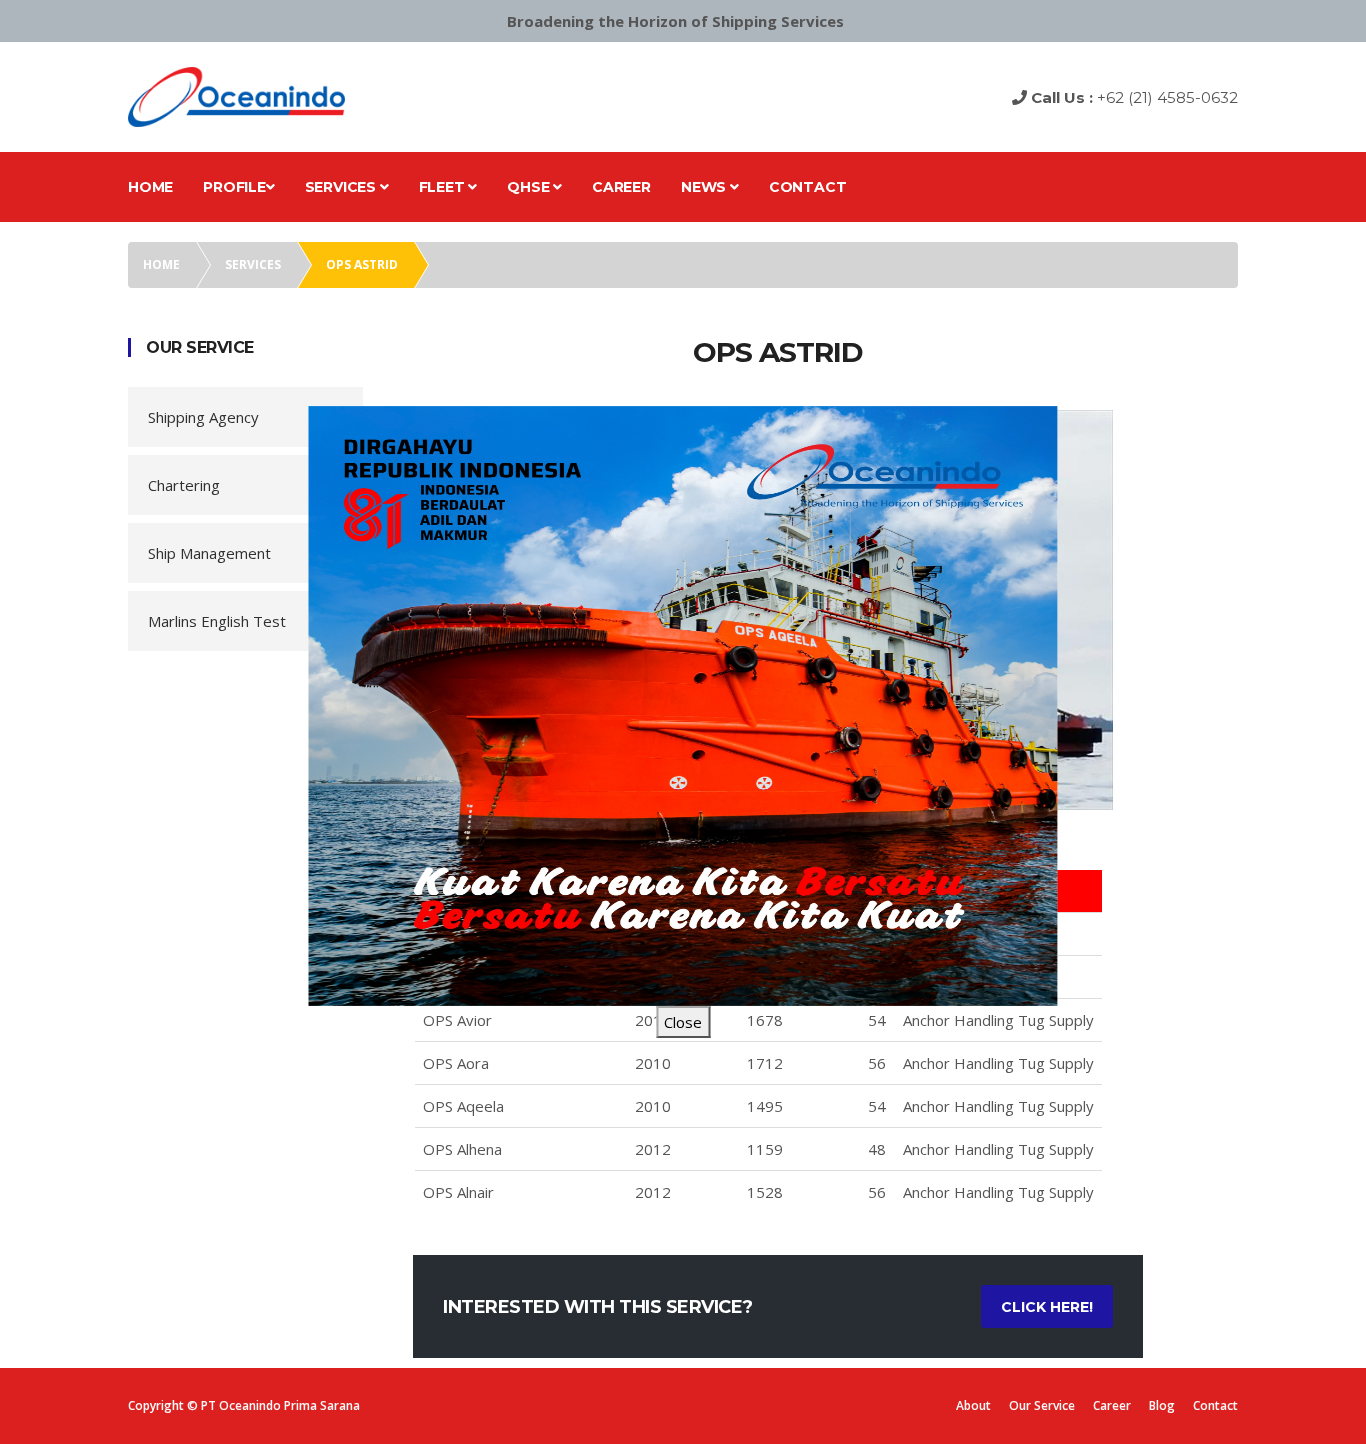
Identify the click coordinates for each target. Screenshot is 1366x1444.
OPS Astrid (362, 264)
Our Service (1042, 1405)
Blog (1162, 1405)
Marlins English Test (217, 621)
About (973, 1405)
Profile (234, 187)
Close (683, 1022)
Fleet (444, 187)
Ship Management (209, 553)
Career (621, 187)
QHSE (530, 187)
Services (342, 187)
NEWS (705, 187)
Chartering (184, 485)
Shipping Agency (203, 417)
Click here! (1047, 1307)
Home (150, 187)
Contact (808, 187)
